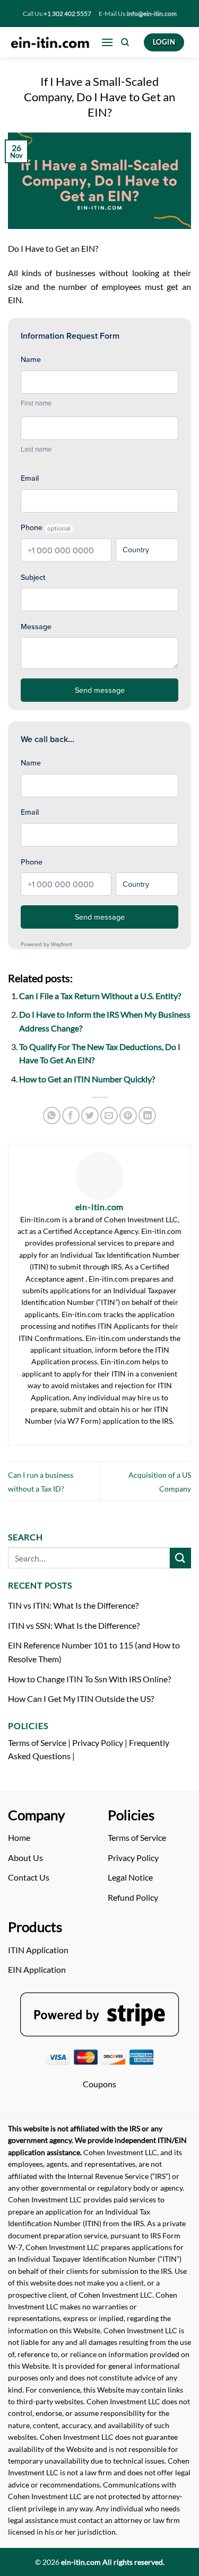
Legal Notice (130, 1877)
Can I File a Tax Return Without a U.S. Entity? (100, 996)
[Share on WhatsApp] (52, 1115)
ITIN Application (38, 1950)
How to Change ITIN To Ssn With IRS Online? (89, 1679)
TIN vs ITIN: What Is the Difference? (73, 1605)
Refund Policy (133, 1897)
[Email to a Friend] (109, 1115)
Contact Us (29, 1877)
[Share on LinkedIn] (147, 1115)
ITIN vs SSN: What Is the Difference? (74, 1625)
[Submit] (180, 1558)
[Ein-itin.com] (50, 42)
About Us (25, 1858)
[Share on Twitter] (90, 1115)
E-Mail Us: (138, 14)
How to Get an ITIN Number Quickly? (87, 1079)
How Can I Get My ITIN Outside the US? (81, 1699)
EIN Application (37, 1969)
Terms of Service (37, 1743)
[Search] (125, 42)
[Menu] (107, 42)
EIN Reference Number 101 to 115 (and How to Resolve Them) (94, 1652)
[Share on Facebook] (71, 1115)
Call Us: (57, 14)
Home (19, 1837)
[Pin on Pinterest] (128, 1115)
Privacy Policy (98, 1743)
